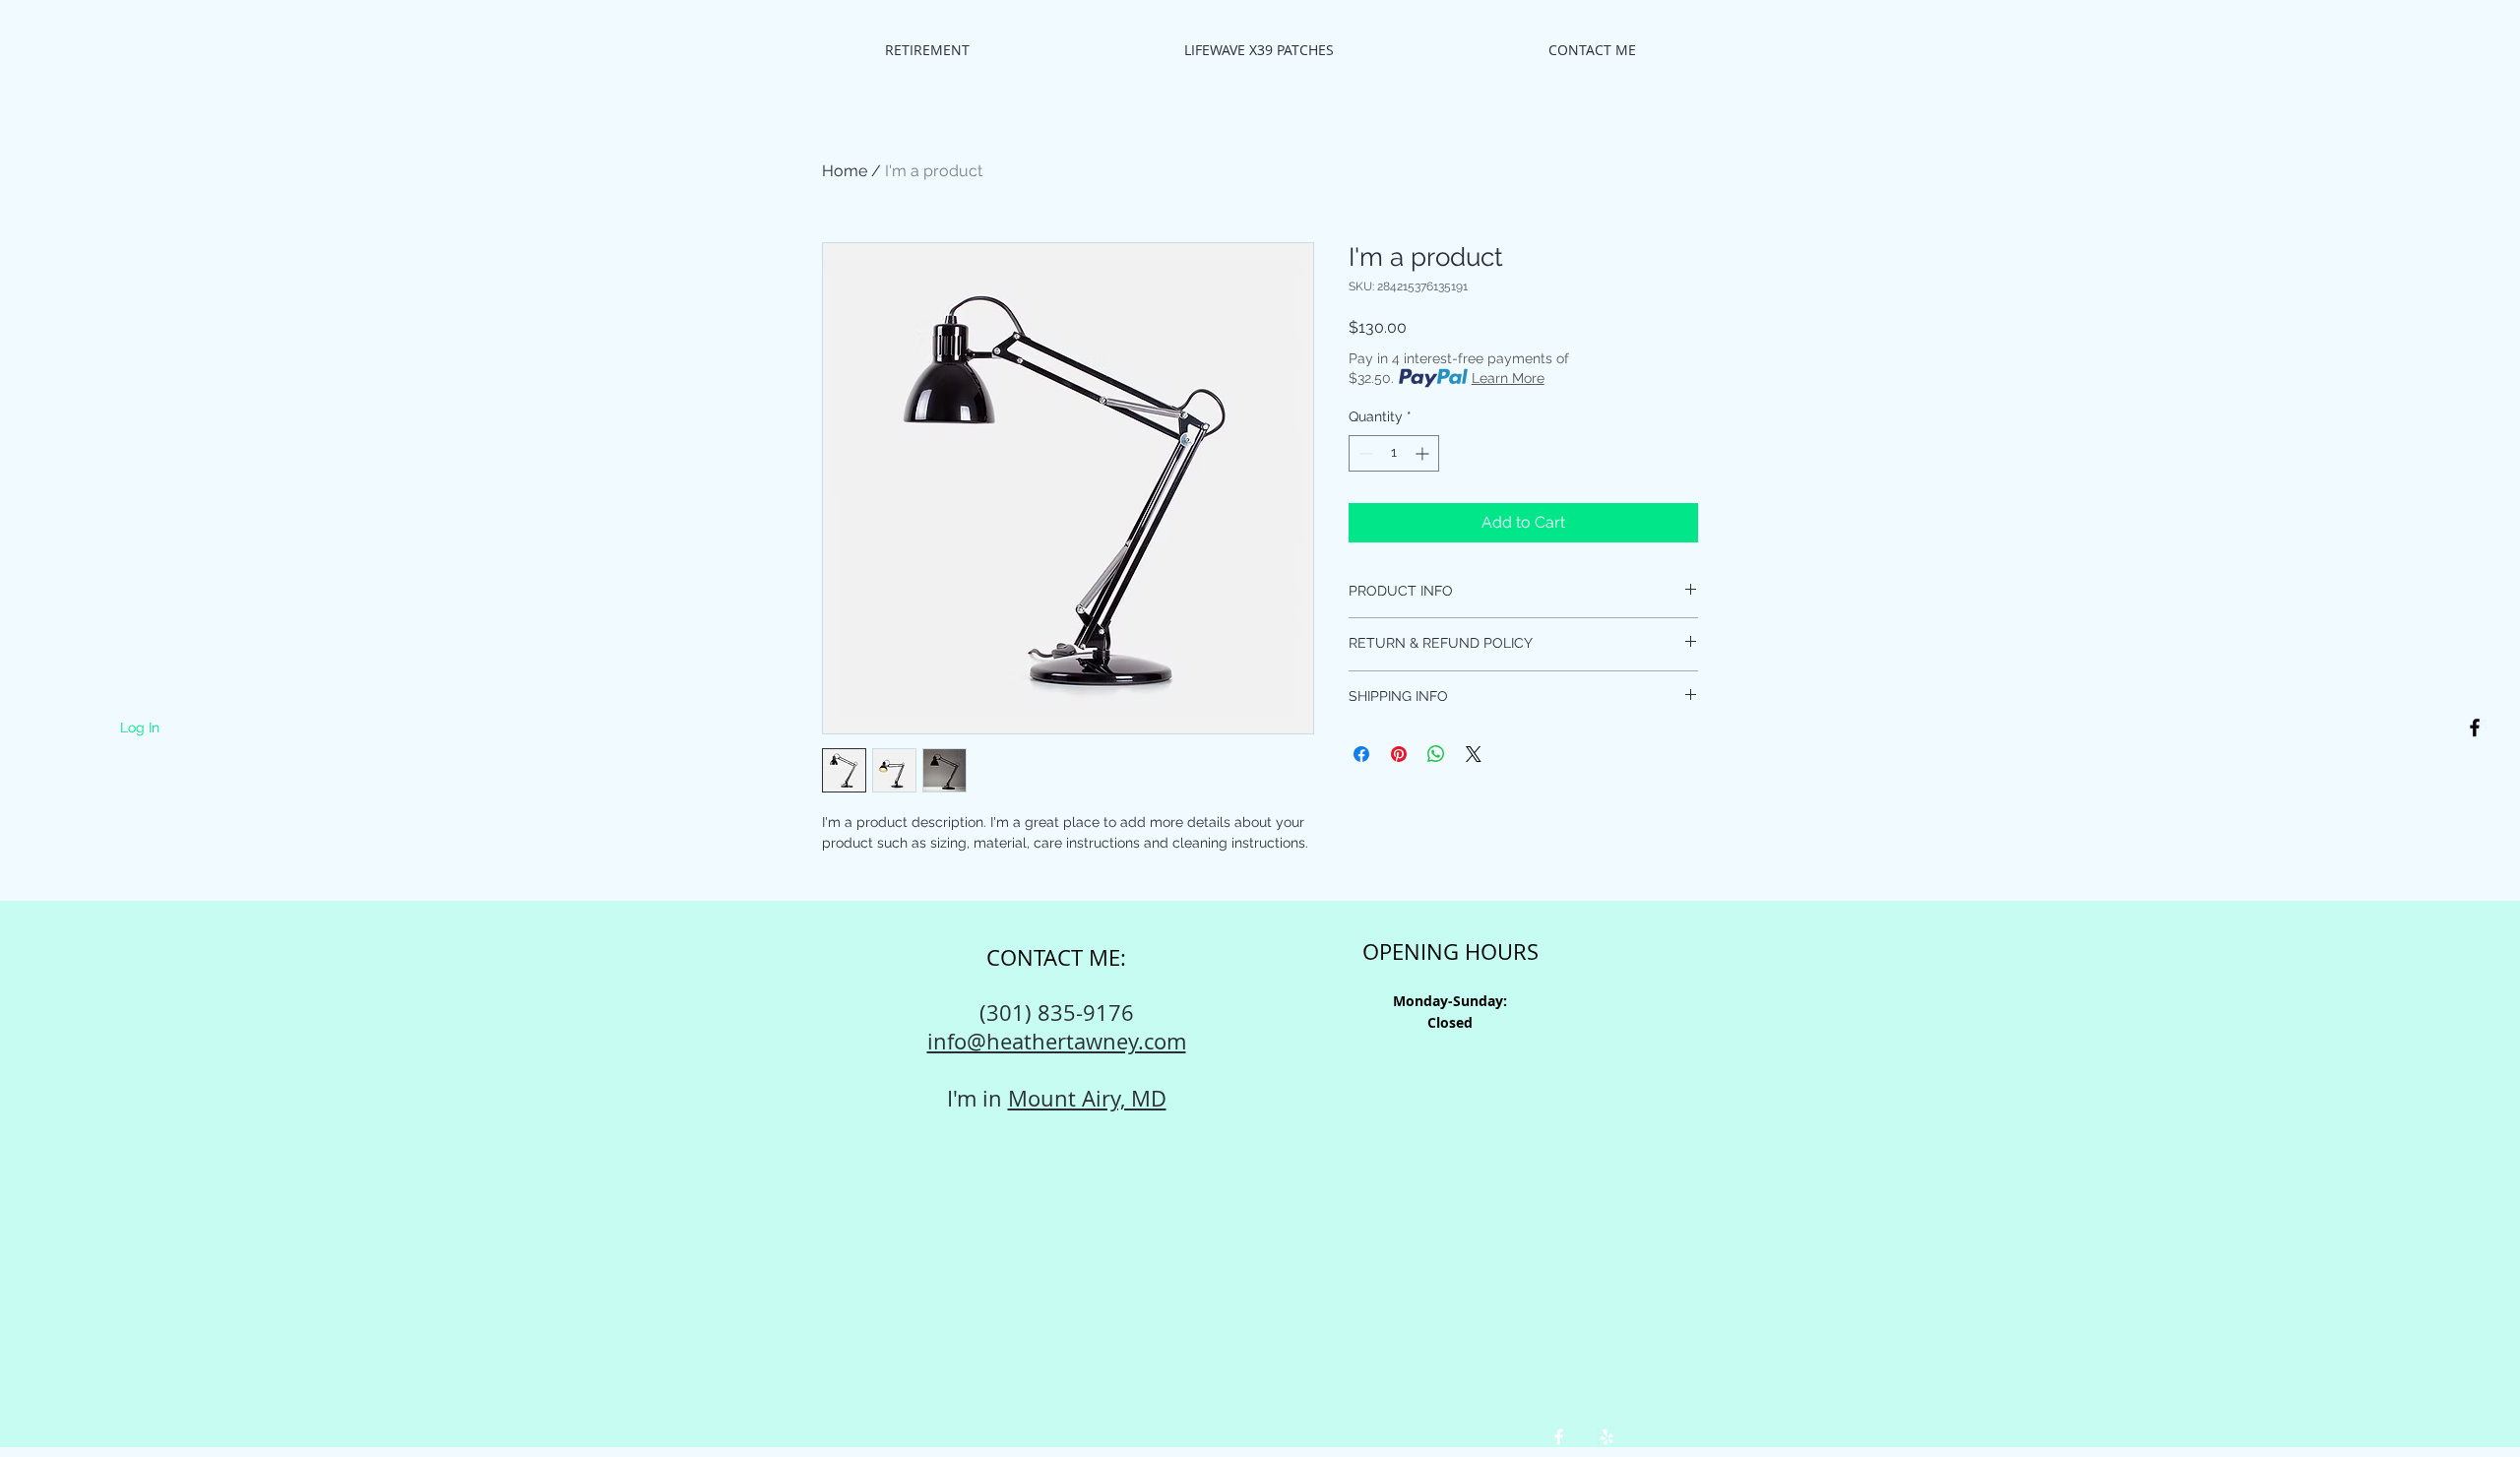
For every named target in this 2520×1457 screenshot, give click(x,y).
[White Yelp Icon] (1607, 1437)
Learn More (1508, 378)
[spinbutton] (1394, 453)
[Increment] (1424, 453)
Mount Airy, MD (1087, 1098)
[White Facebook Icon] (1559, 1437)
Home (845, 171)
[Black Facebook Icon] (2475, 728)
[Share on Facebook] (1361, 754)
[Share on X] (1474, 754)
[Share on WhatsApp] (1436, 754)
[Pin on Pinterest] (1399, 754)
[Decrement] (1364, 453)
